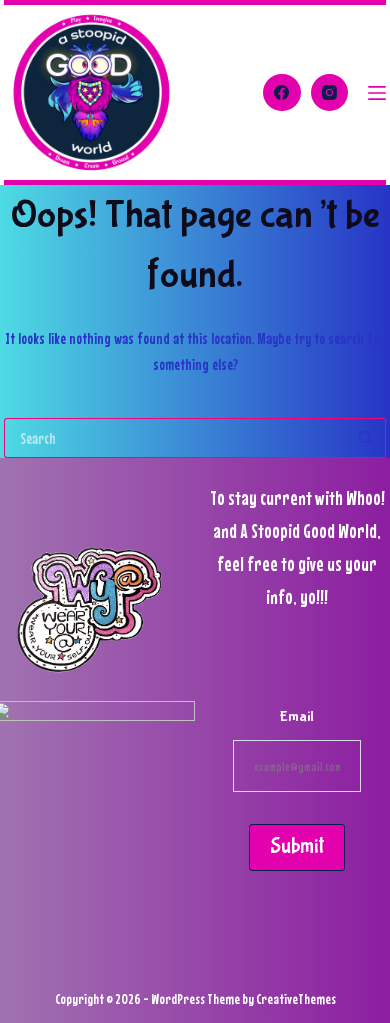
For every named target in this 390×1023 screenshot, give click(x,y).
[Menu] (377, 93)
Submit (297, 846)
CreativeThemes (296, 998)
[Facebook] (282, 93)
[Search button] (366, 438)
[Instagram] (330, 93)
